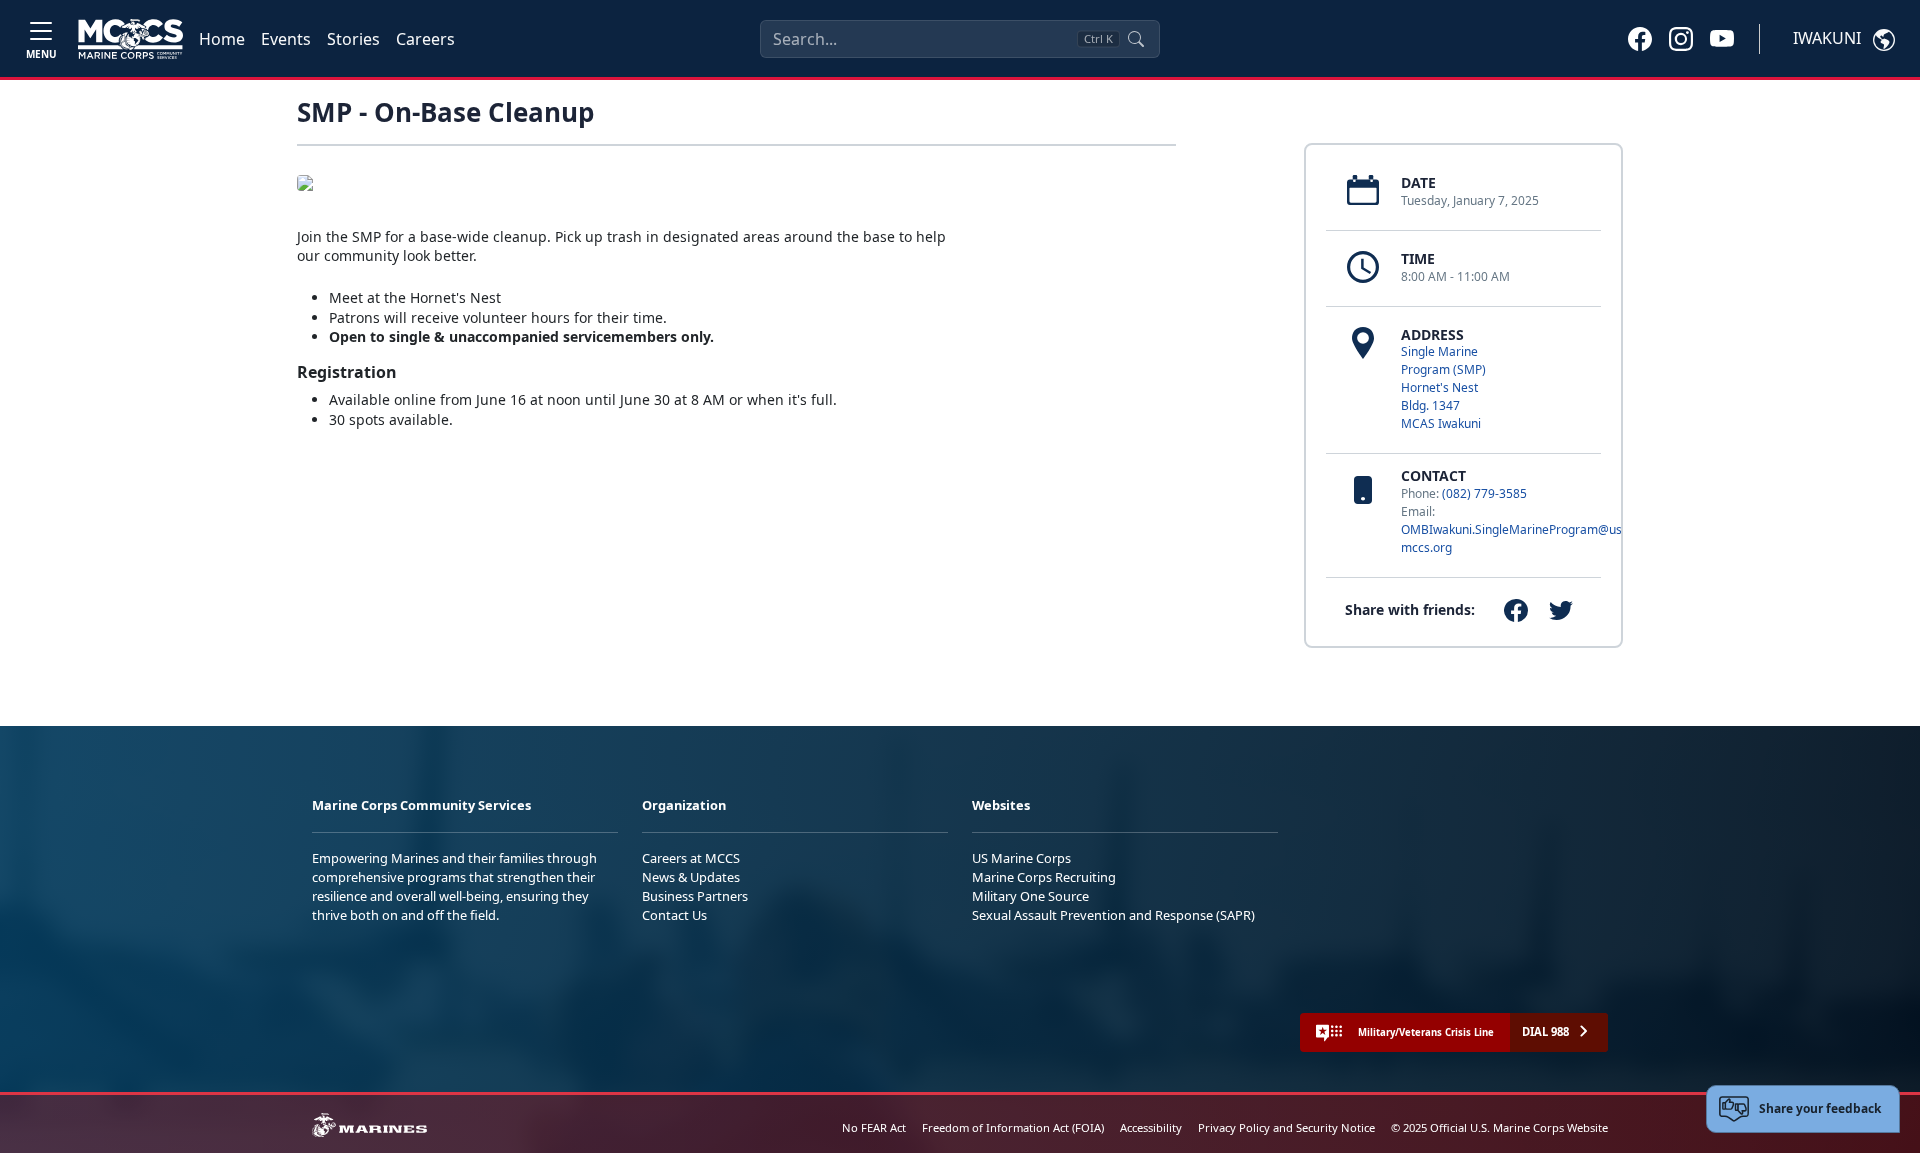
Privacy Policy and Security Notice (1286, 1127)
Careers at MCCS (691, 858)
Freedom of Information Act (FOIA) (1013, 1127)
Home (222, 39)
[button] (1640, 38)
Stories (353, 39)
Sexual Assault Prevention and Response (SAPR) (1113, 915)
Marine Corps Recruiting (1044, 877)
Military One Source (1030, 896)
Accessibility (1151, 1127)
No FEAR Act (874, 1127)
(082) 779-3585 (1484, 493)
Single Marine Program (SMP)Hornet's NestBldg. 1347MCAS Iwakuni (1443, 387)
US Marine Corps (1021, 858)
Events (286, 39)
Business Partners (695, 896)
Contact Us (674, 915)
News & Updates (691, 877)
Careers (425, 39)
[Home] (130, 39)
